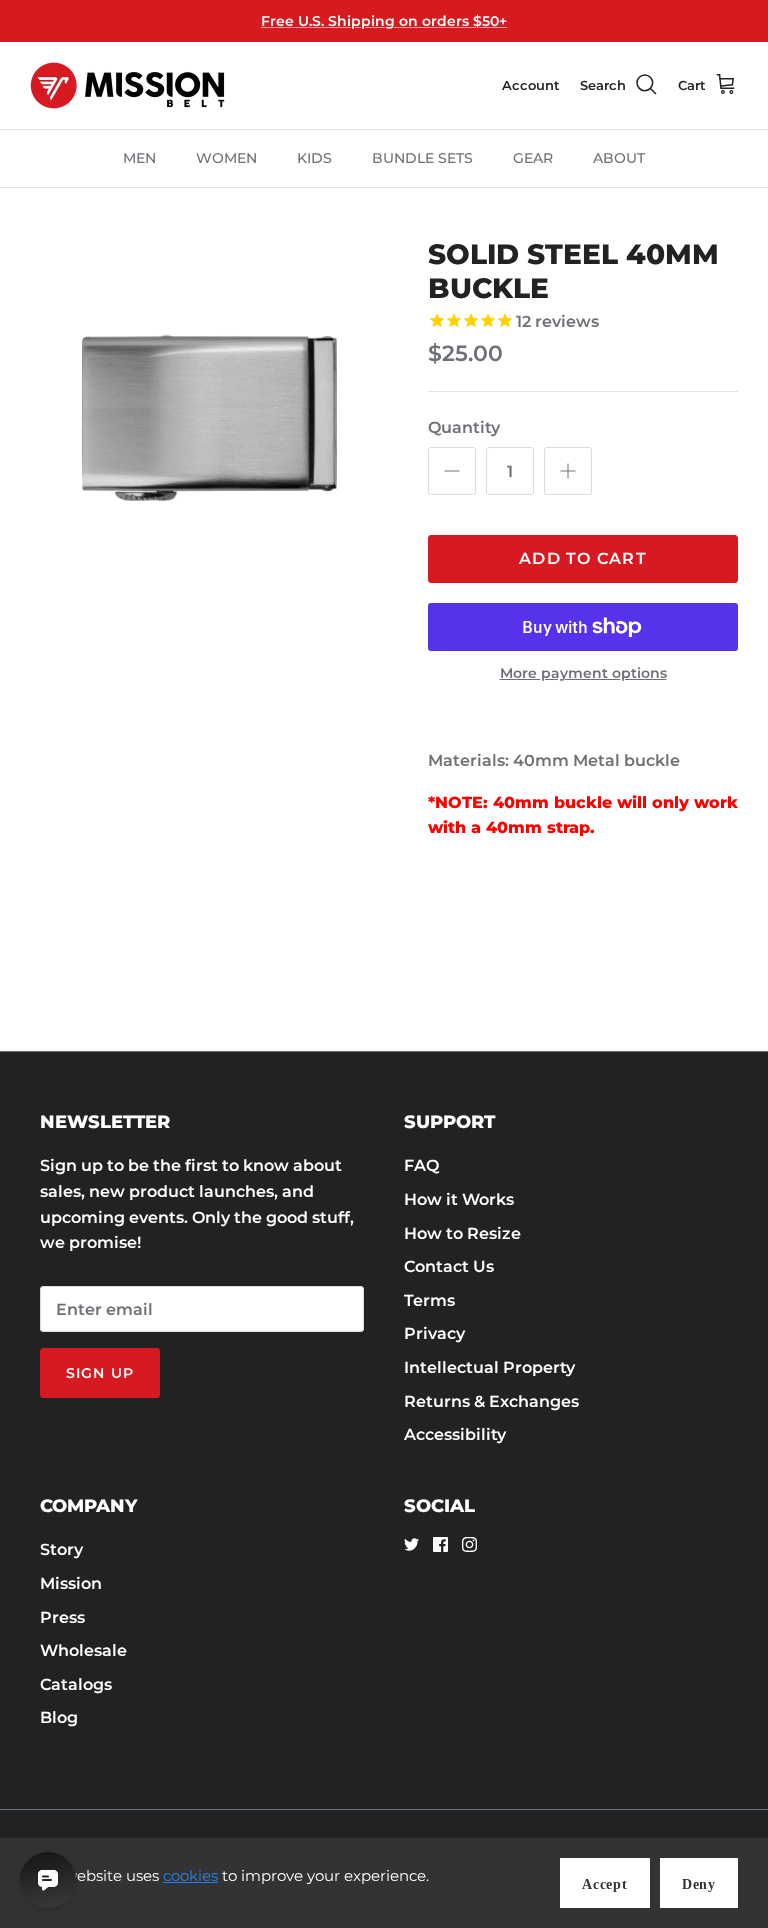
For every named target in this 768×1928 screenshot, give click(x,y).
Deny (699, 1884)
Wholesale (83, 1650)
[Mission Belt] (127, 85)
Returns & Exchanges (491, 1401)
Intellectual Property (489, 1367)
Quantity (464, 427)
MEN (139, 158)
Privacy (434, 1333)
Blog (59, 1717)
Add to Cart (583, 558)
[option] (207, 415)
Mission (71, 1583)
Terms (429, 1300)
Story (61, 1549)
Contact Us (449, 1266)
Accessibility (455, 1434)
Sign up (100, 1373)
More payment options (583, 673)
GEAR (533, 158)
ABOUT (619, 158)
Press (62, 1617)
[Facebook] (440, 1544)
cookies (190, 1875)
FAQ (421, 1165)
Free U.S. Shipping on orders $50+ (384, 21)
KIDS (314, 158)
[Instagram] (469, 1544)
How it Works (459, 1199)
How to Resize (462, 1233)
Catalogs (76, 1684)
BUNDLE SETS (422, 158)
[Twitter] (411, 1544)
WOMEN (226, 158)
